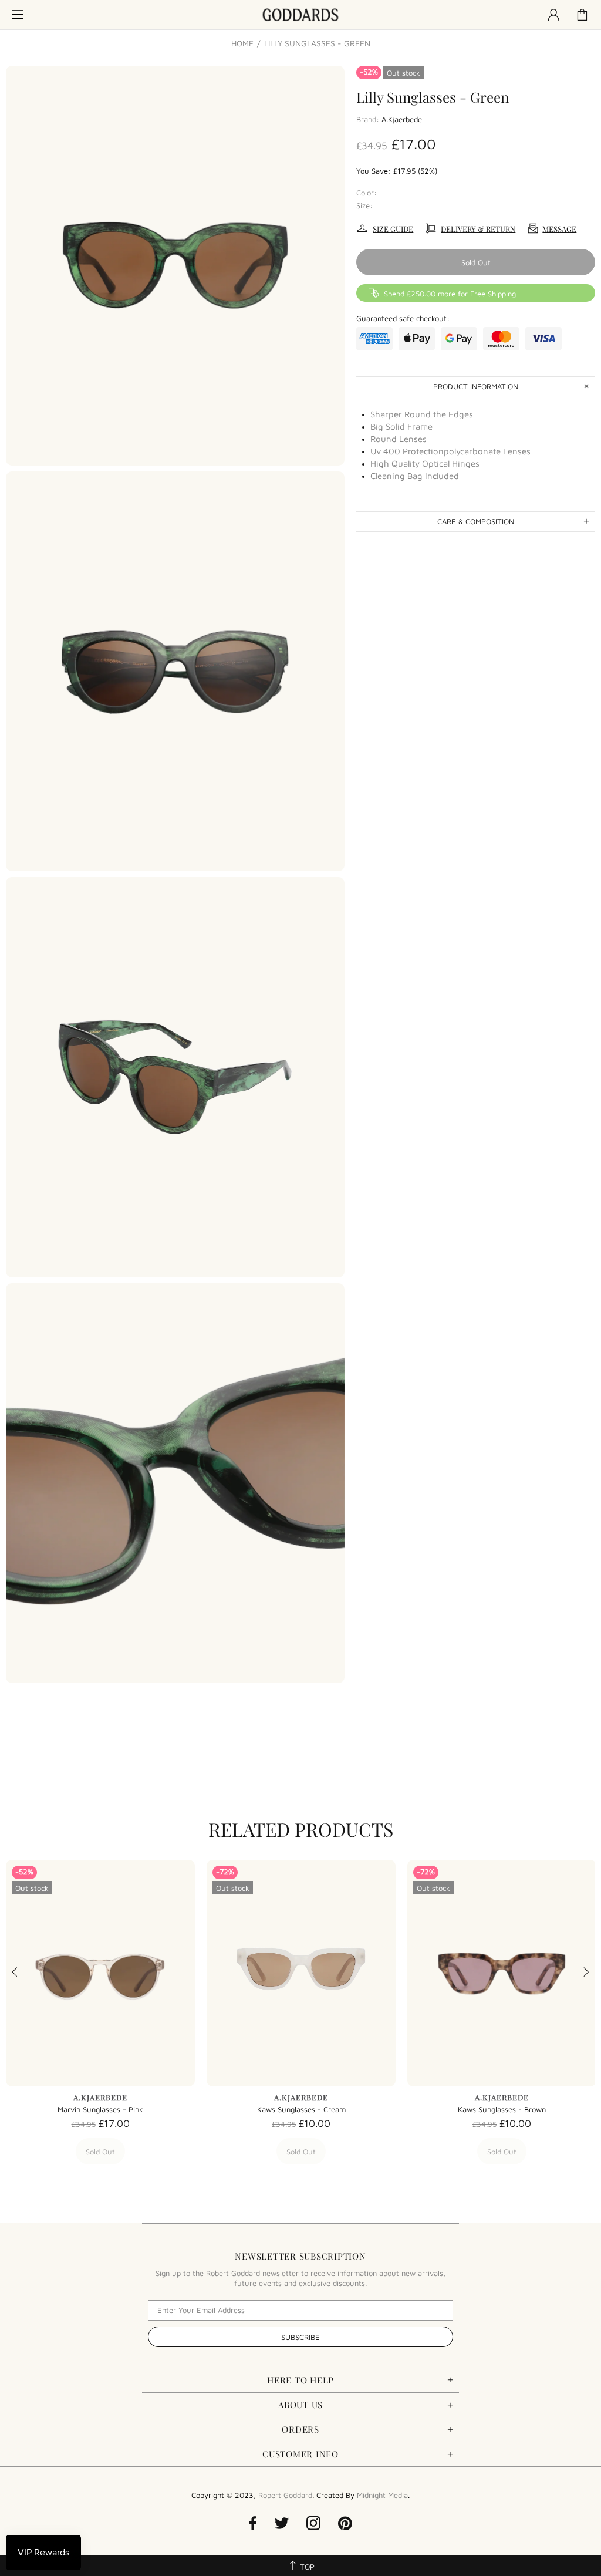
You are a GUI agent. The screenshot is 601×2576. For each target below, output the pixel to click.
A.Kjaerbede (402, 119)
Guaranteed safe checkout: (403, 318)
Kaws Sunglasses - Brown (502, 2109)
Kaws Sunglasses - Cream (301, 2109)
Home (242, 43)
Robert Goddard (300, 15)
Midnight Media (382, 2495)
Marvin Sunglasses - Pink (100, 2109)
